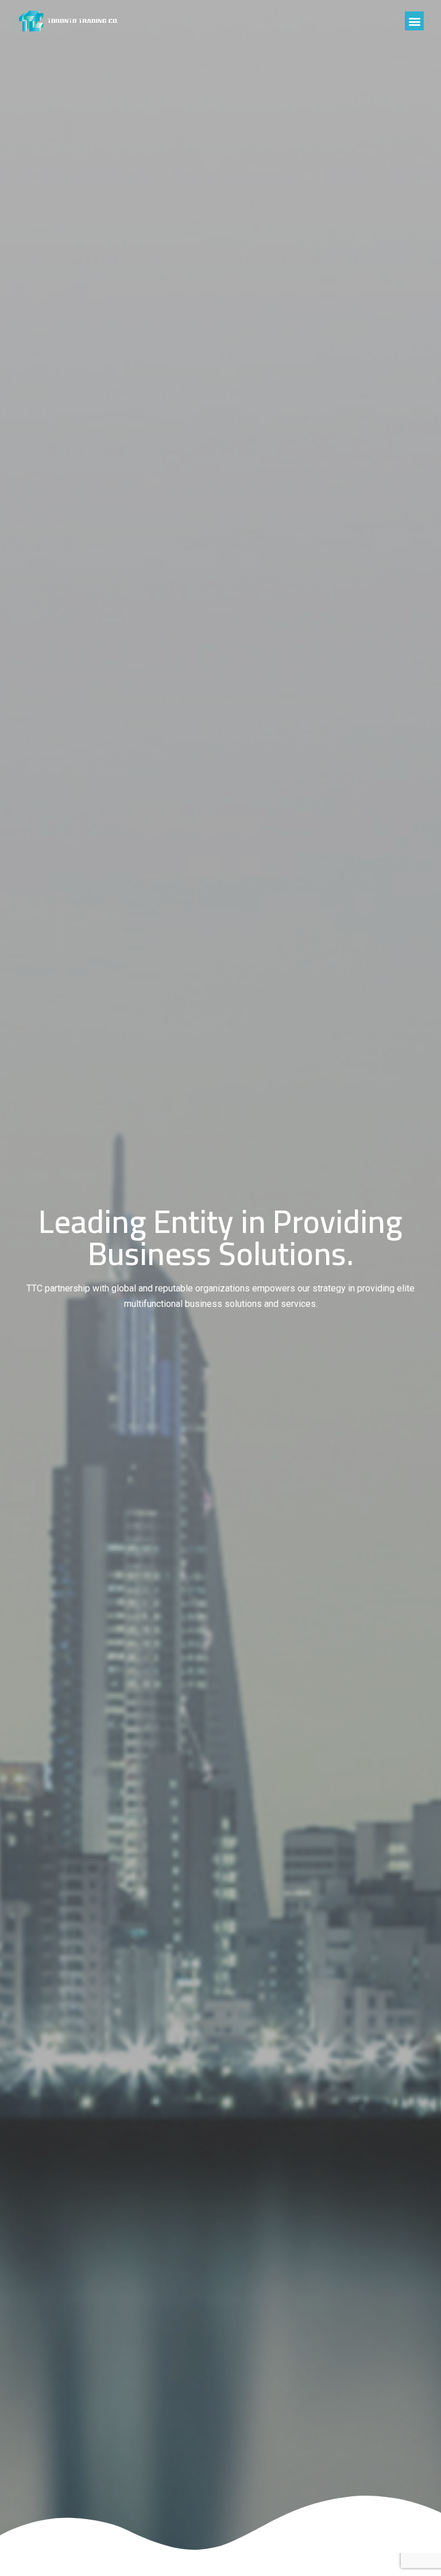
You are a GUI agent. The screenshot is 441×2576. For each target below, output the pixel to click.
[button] (414, 21)
